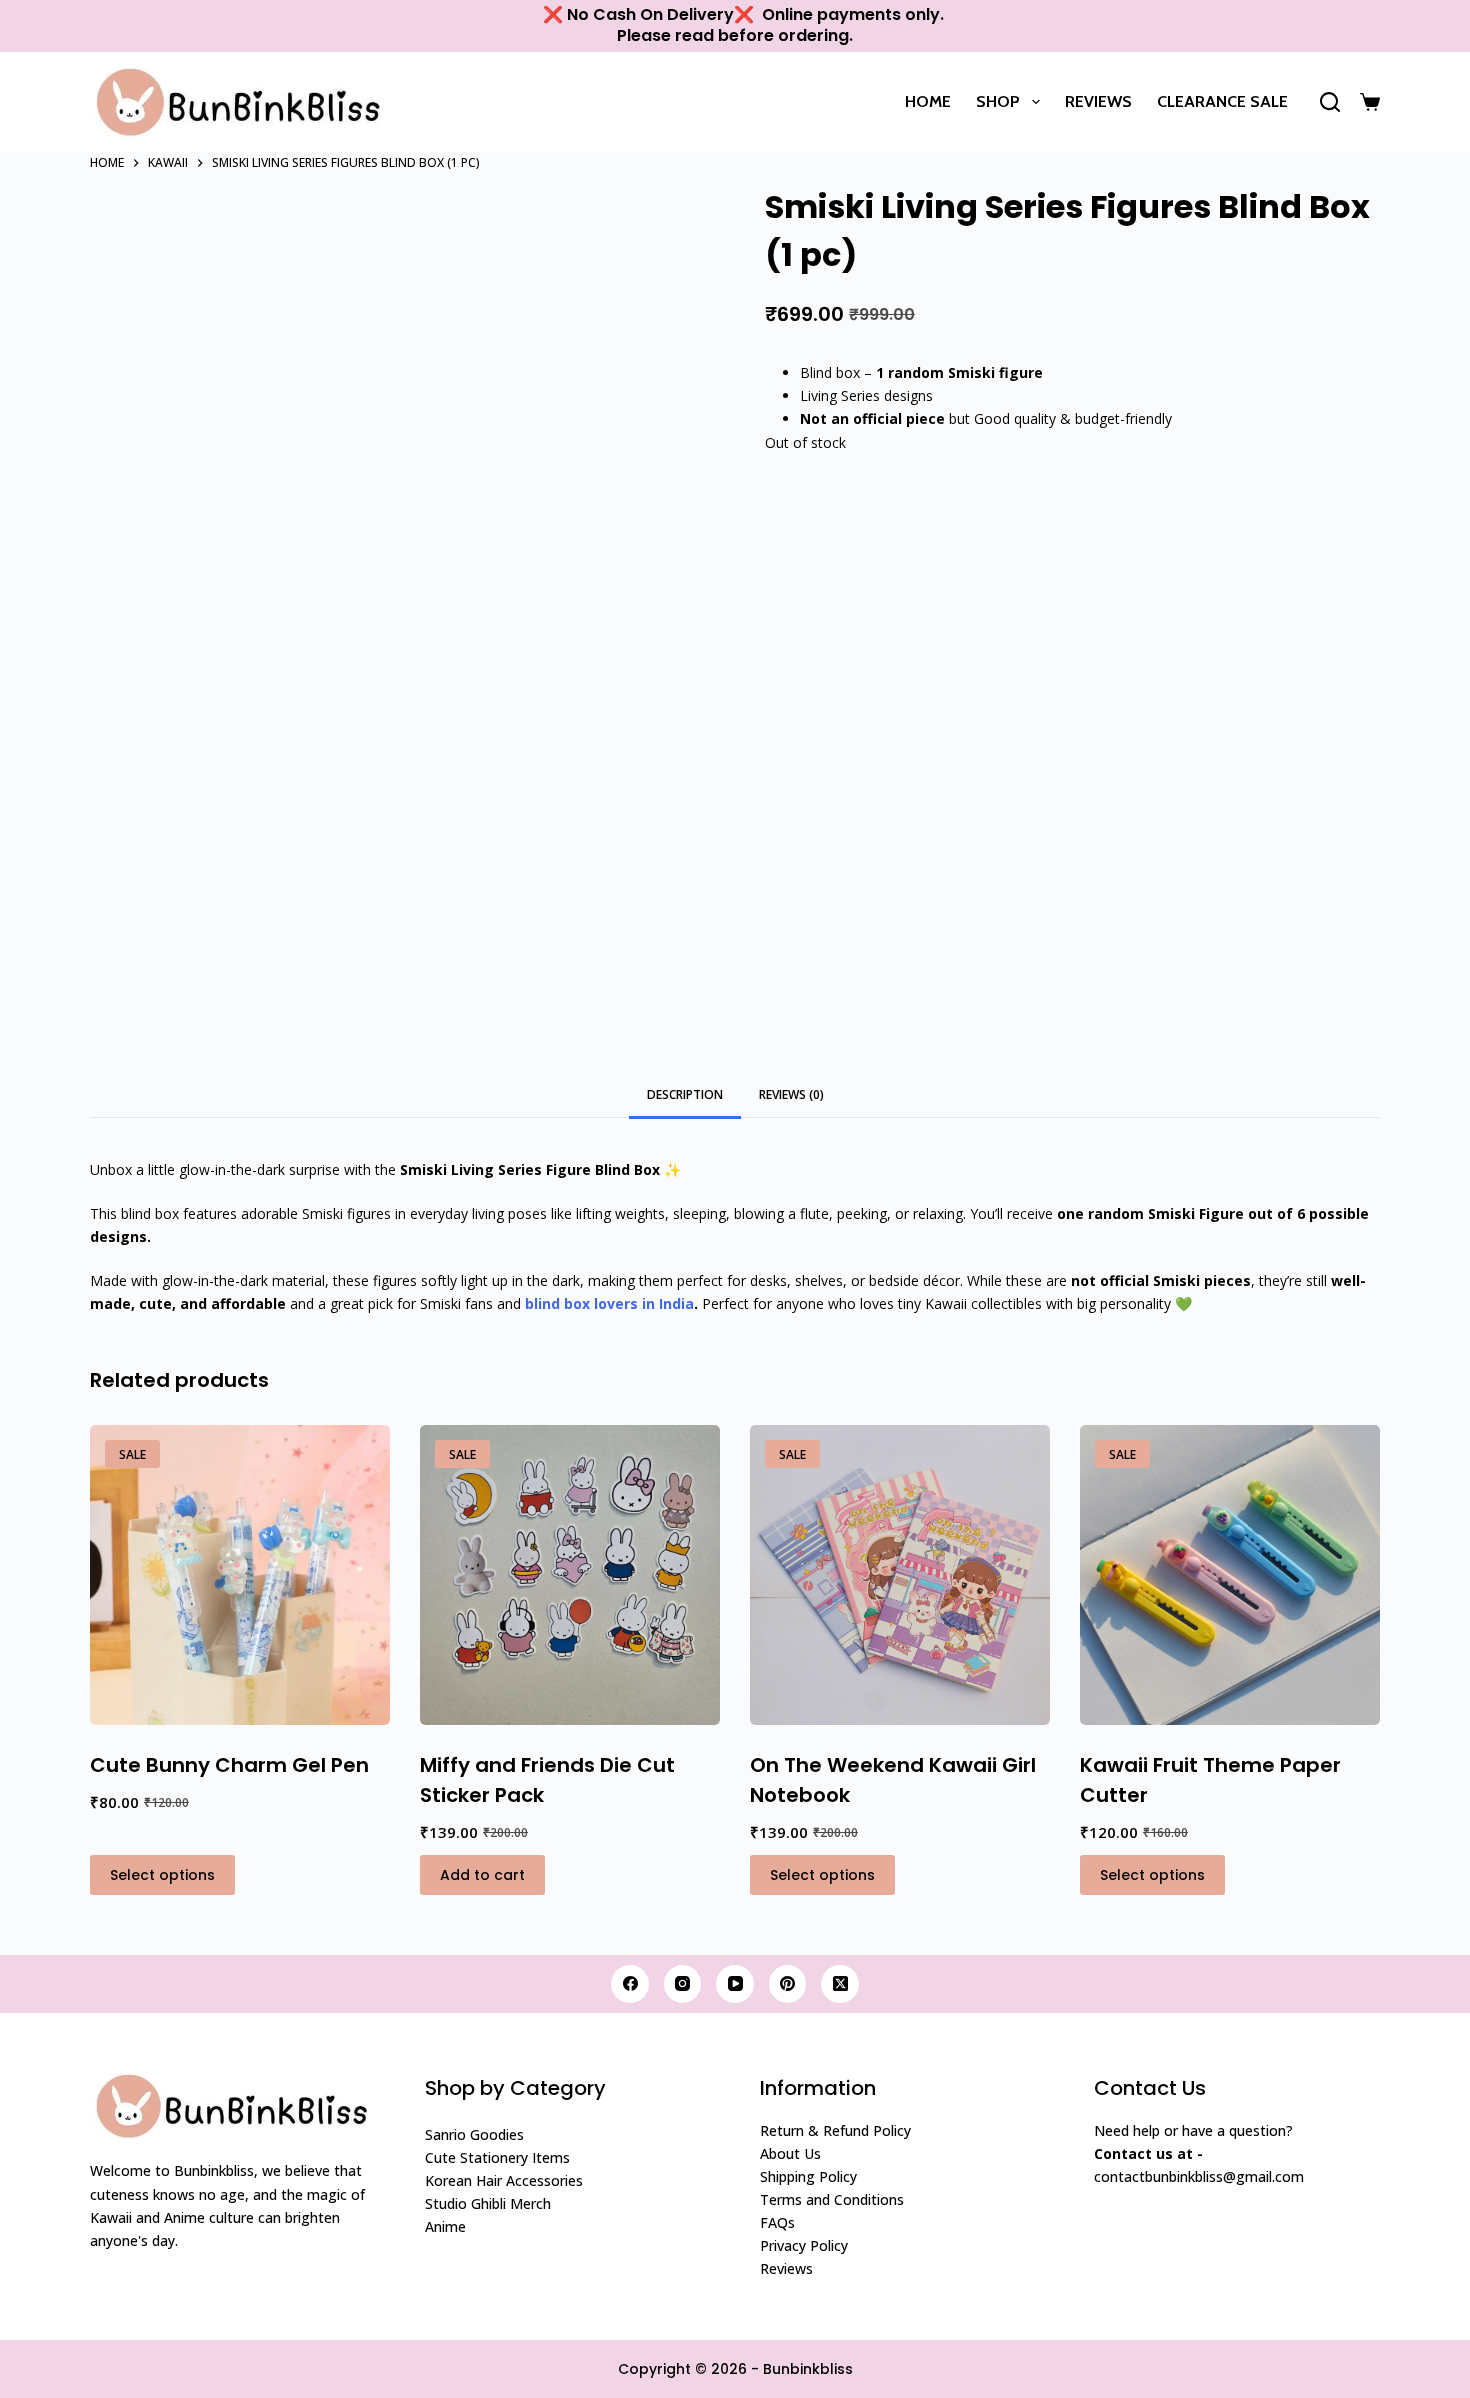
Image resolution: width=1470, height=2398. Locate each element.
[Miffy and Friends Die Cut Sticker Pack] (570, 1575)
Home (928, 101)
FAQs (777, 2222)
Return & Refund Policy (835, 2130)
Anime (445, 2226)
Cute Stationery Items (497, 2157)
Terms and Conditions (832, 2199)
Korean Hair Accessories (504, 2180)
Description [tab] (685, 1094)
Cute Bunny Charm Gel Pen (229, 1765)
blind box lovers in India (607, 1303)
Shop (998, 101)
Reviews (1098, 101)
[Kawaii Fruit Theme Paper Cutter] (1230, 1575)
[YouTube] (735, 1984)
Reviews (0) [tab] (791, 1094)
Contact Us (1150, 2088)
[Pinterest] (788, 1984)
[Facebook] (630, 1984)
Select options (162, 1875)
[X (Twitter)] (840, 1984)
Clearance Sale (1222, 101)
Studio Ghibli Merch (488, 2203)
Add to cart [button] (482, 1875)
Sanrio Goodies (474, 2134)
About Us (790, 2153)
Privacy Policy (804, 2245)
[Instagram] (683, 1984)
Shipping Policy (808, 2176)
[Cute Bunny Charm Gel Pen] (240, 1575)
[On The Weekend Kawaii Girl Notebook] (900, 1575)
